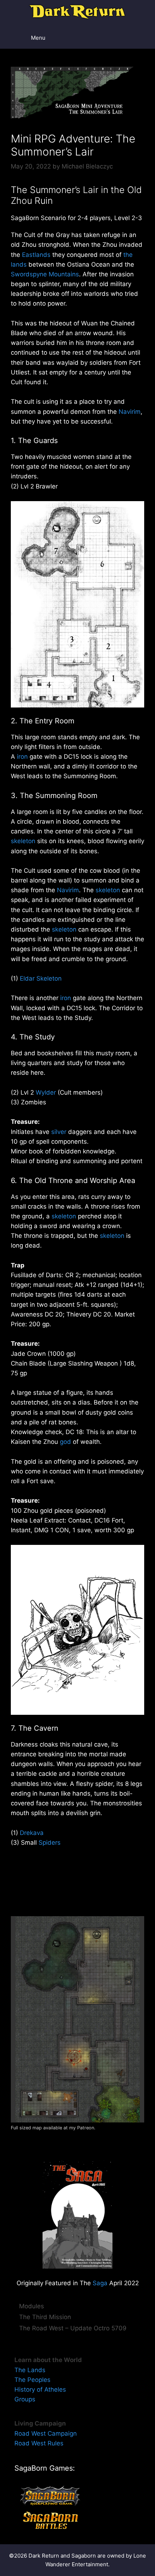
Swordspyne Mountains (45, 274)
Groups (25, 2399)
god (65, 1442)
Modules (32, 2306)
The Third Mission (45, 2317)
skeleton (23, 841)
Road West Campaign (46, 2433)
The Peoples (32, 2380)
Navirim (130, 412)
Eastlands (36, 255)
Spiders (50, 1843)
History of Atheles (40, 2389)
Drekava (32, 1833)
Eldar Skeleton (41, 978)
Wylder (46, 1092)
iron (22, 757)
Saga (100, 2283)
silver (59, 1132)
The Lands (30, 2370)
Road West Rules (39, 2443)
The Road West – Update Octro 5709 (73, 2328)
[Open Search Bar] (130, 38)
